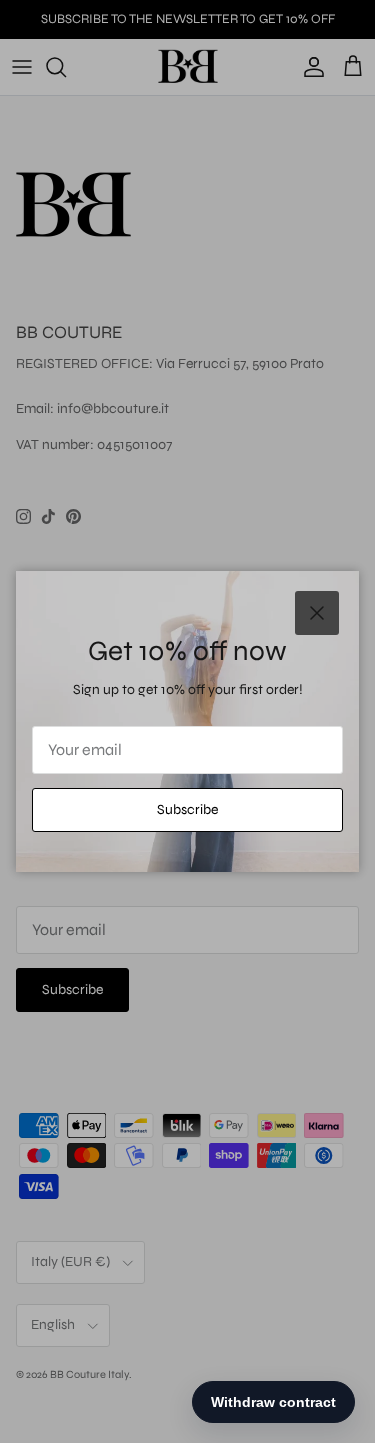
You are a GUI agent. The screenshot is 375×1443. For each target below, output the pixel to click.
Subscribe (187, 809)
